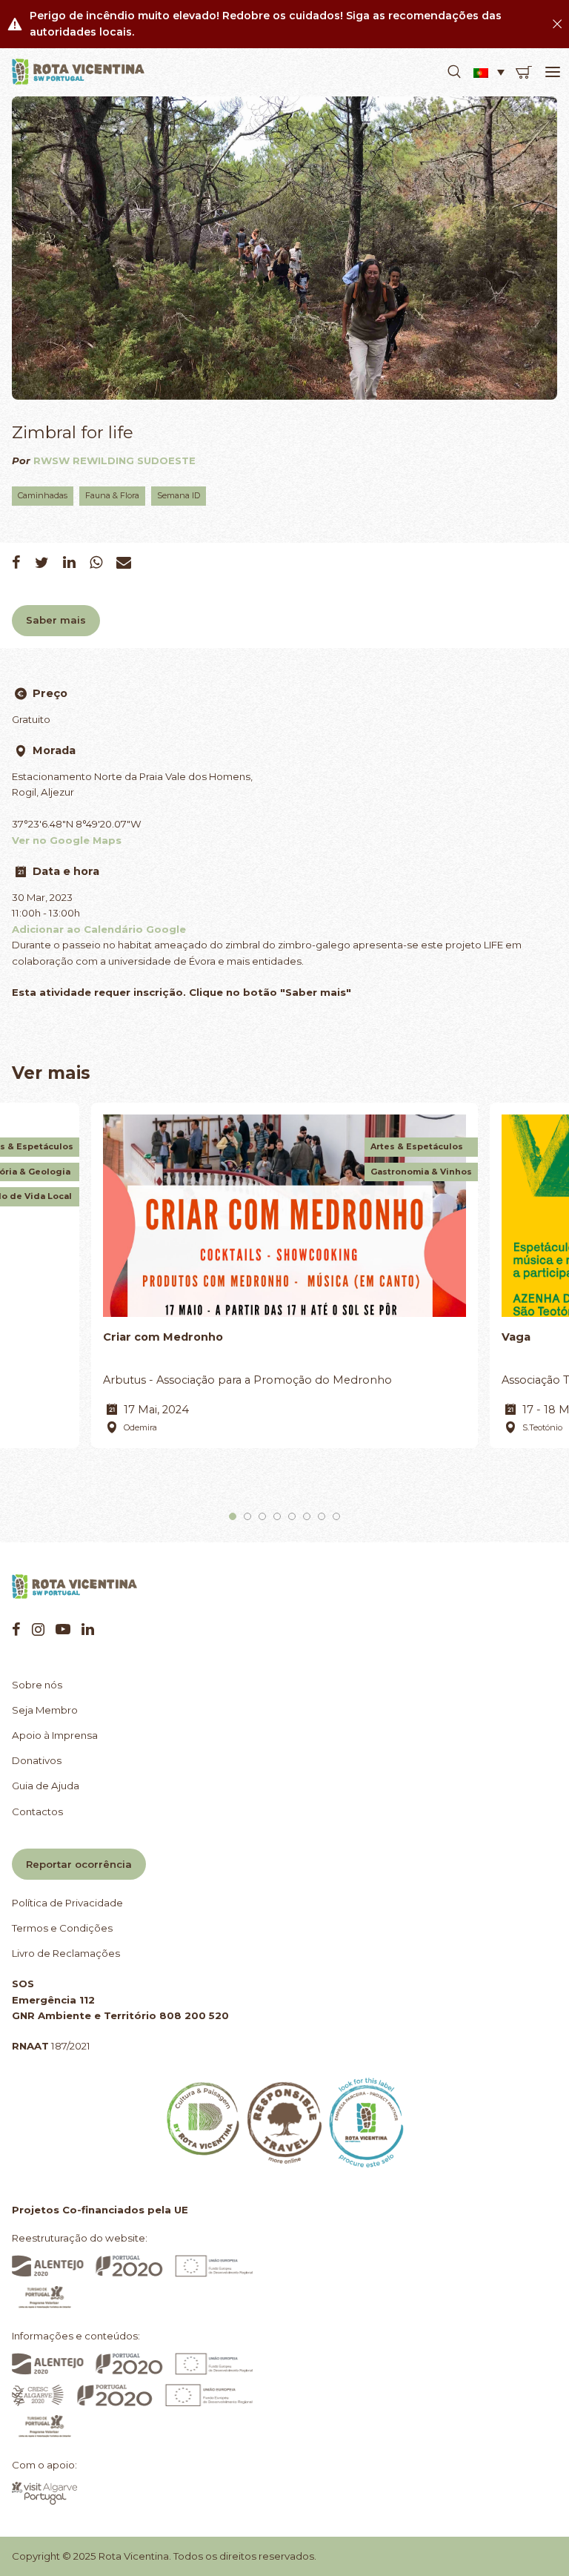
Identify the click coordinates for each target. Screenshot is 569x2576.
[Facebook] (16, 562)
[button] (454, 72)
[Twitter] (42, 562)
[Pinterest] (63, 1629)
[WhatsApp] (96, 562)
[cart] (524, 72)
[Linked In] (69, 562)
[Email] (124, 562)
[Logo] (79, 72)
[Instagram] (38, 1629)
